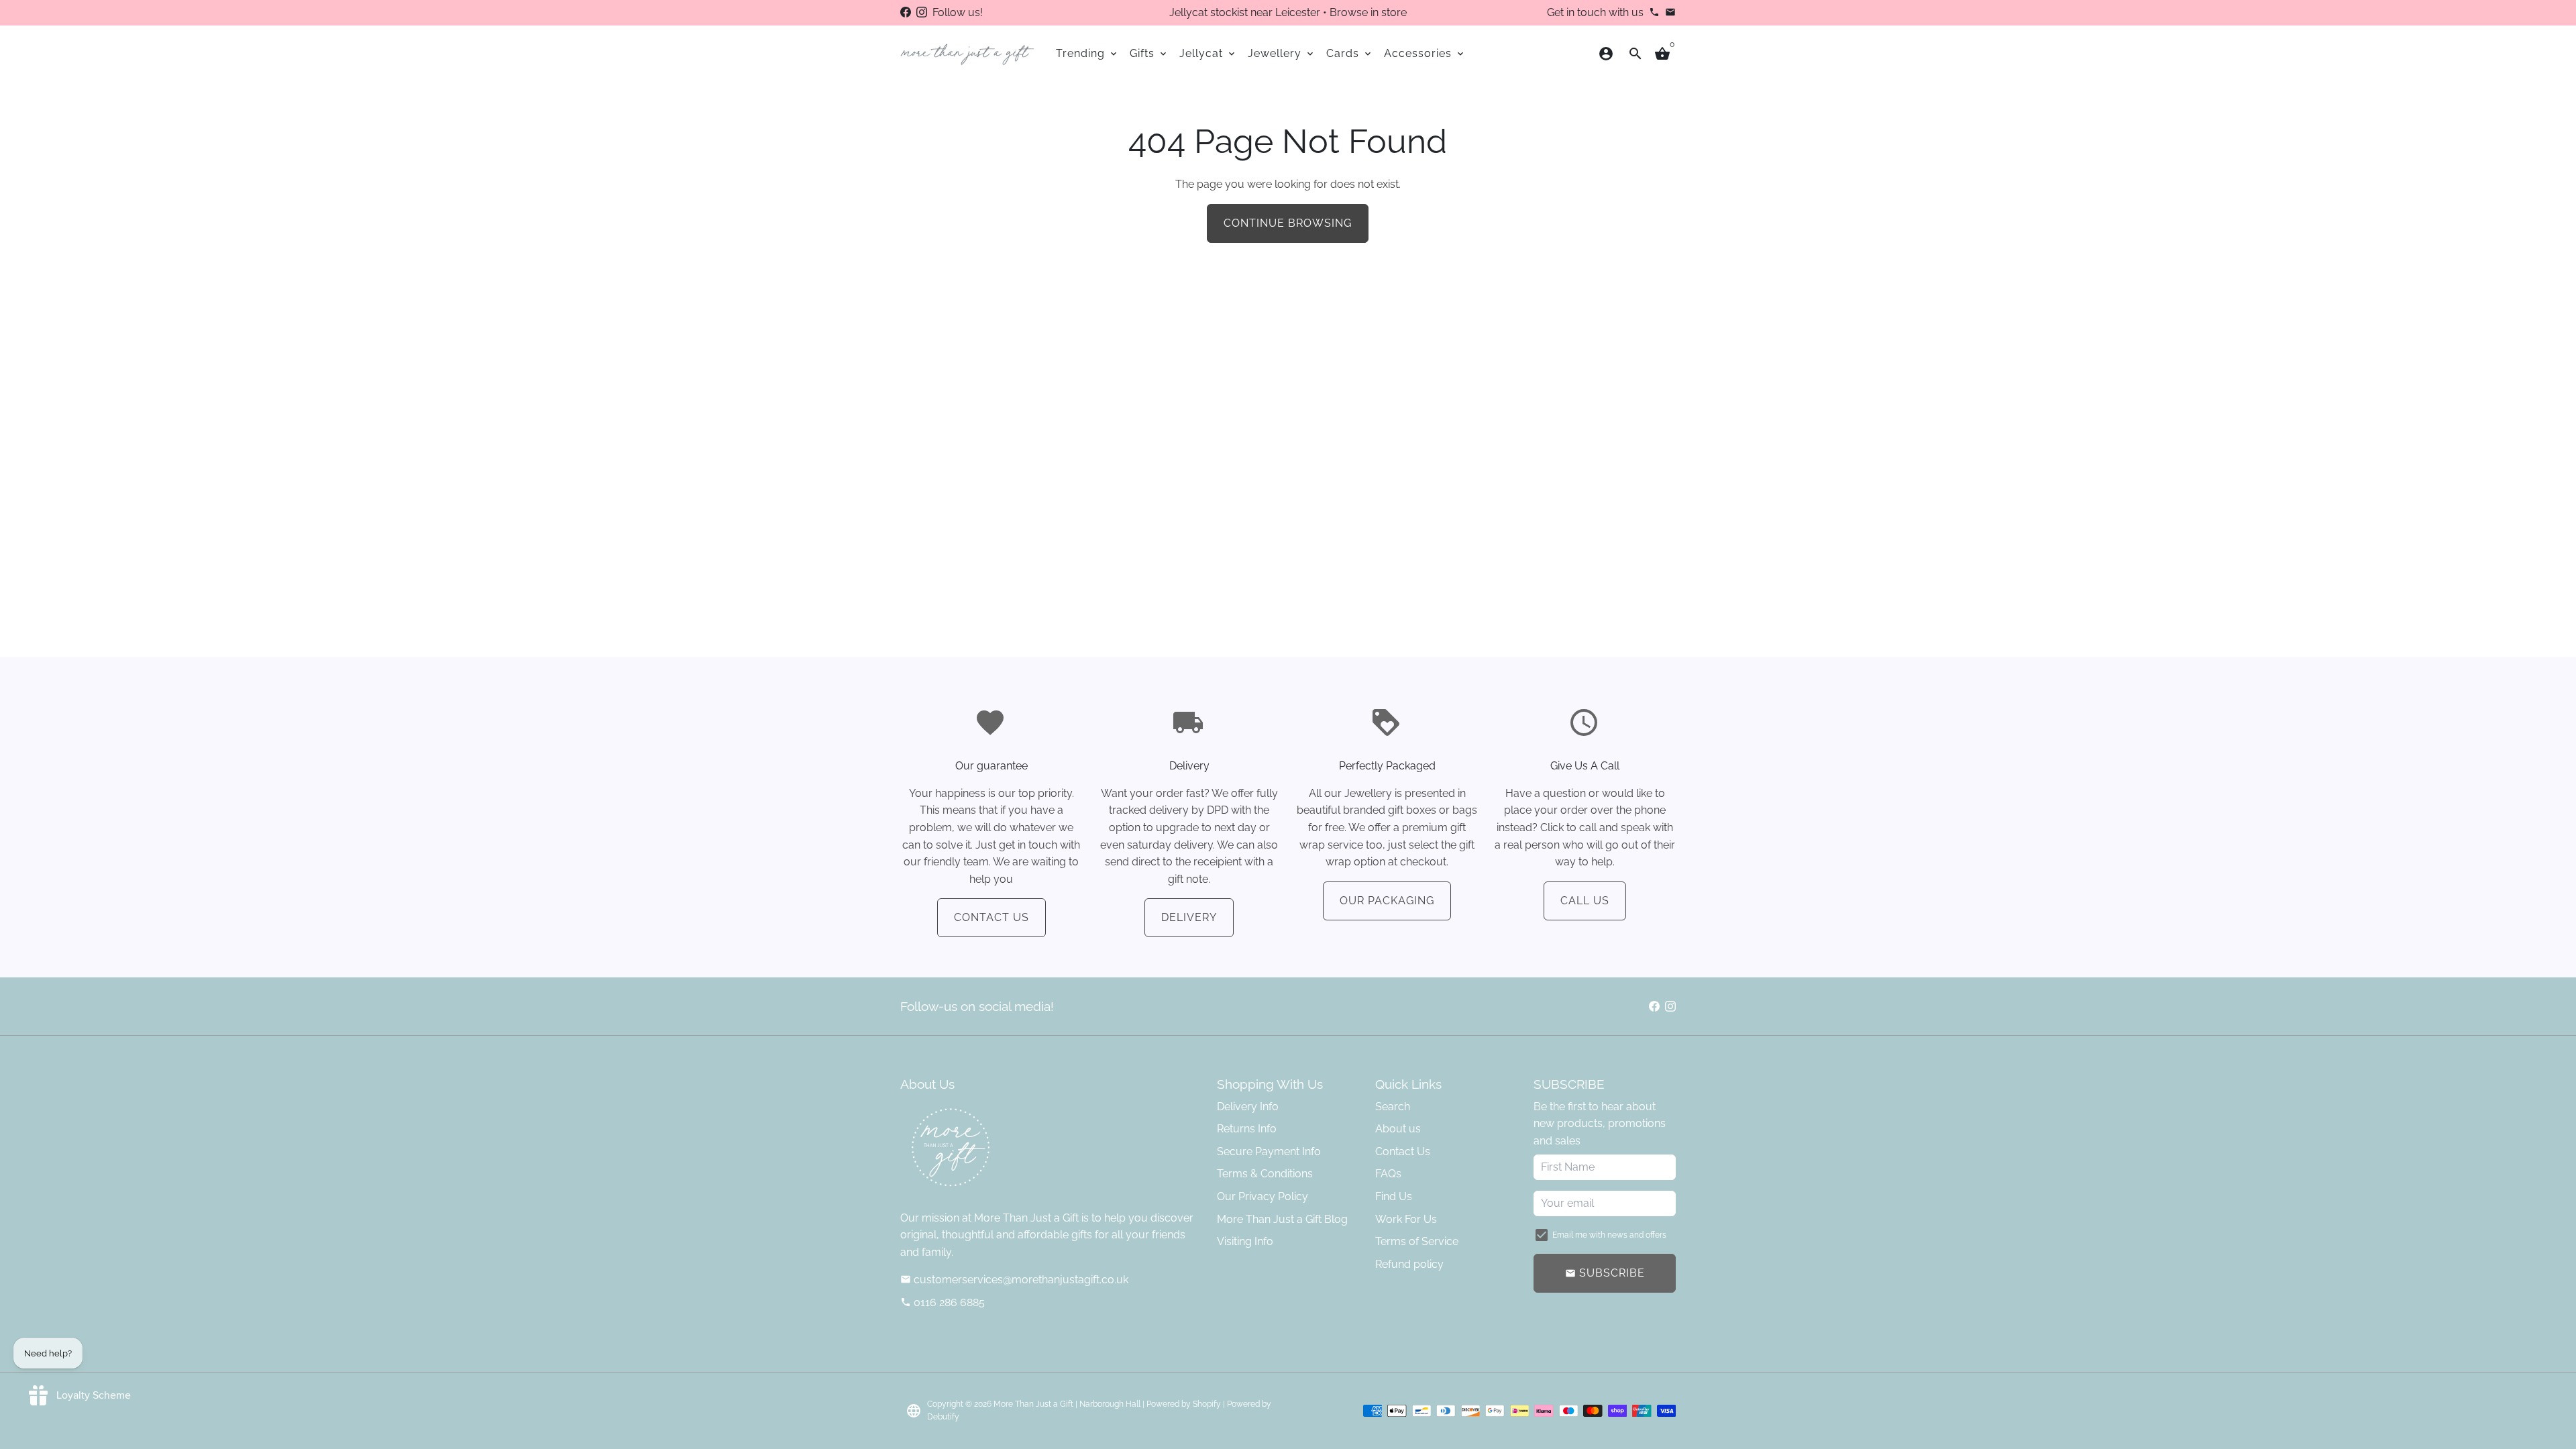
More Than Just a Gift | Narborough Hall (1067, 1404)
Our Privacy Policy (1263, 1196)
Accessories (1425, 53)
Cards (1350, 53)
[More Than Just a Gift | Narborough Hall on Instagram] (922, 12)
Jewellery (1282, 53)
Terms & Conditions (1265, 1174)
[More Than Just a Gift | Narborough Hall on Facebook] (906, 12)
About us (1398, 1129)
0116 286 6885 (943, 1302)
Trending (1087, 53)
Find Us (1394, 1196)
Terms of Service (1417, 1241)
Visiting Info (1245, 1241)
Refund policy (1409, 1264)
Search (1393, 1107)
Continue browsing (1288, 223)
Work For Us (1406, 1219)
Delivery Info (1248, 1107)
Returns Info (1247, 1129)
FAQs (1388, 1174)
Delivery (1189, 917)
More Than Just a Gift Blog (1282, 1219)
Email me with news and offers (1609, 1235)
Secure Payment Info (1269, 1151)
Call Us (1585, 901)
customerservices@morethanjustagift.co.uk (1014, 1280)
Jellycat (1208, 53)
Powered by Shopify (1184, 1404)
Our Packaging (1387, 901)
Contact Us (991, 917)
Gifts (1149, 53)
